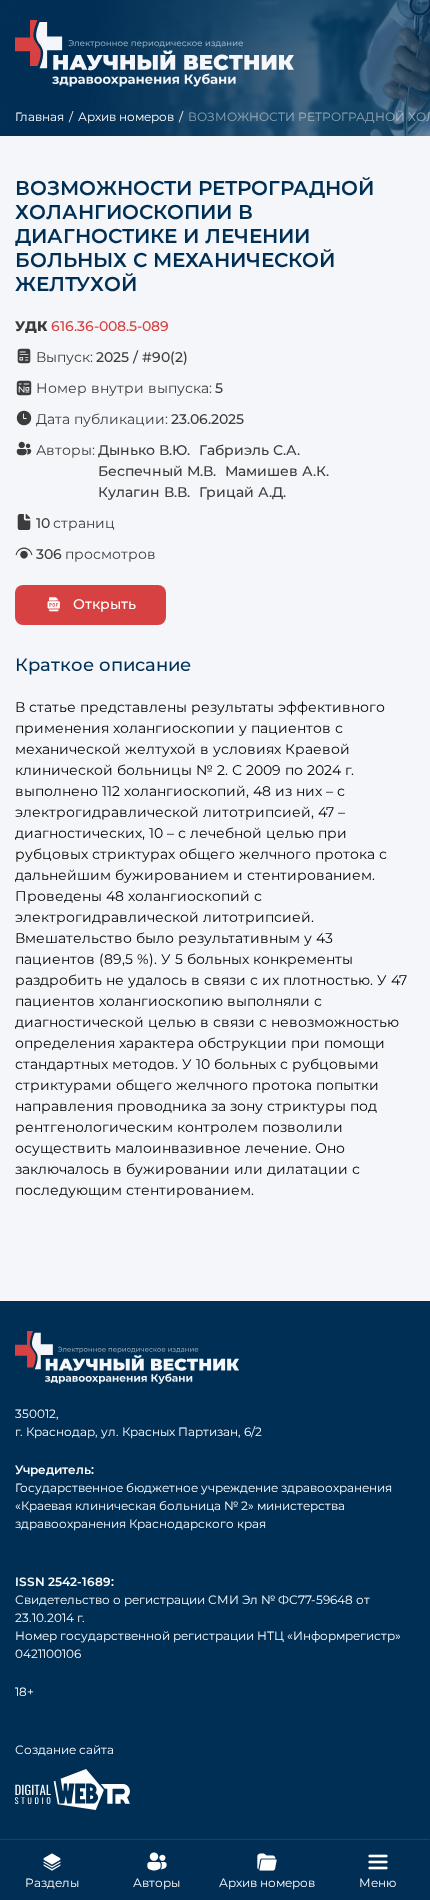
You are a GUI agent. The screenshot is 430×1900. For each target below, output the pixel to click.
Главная (39, 116)
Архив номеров (126, 116)
